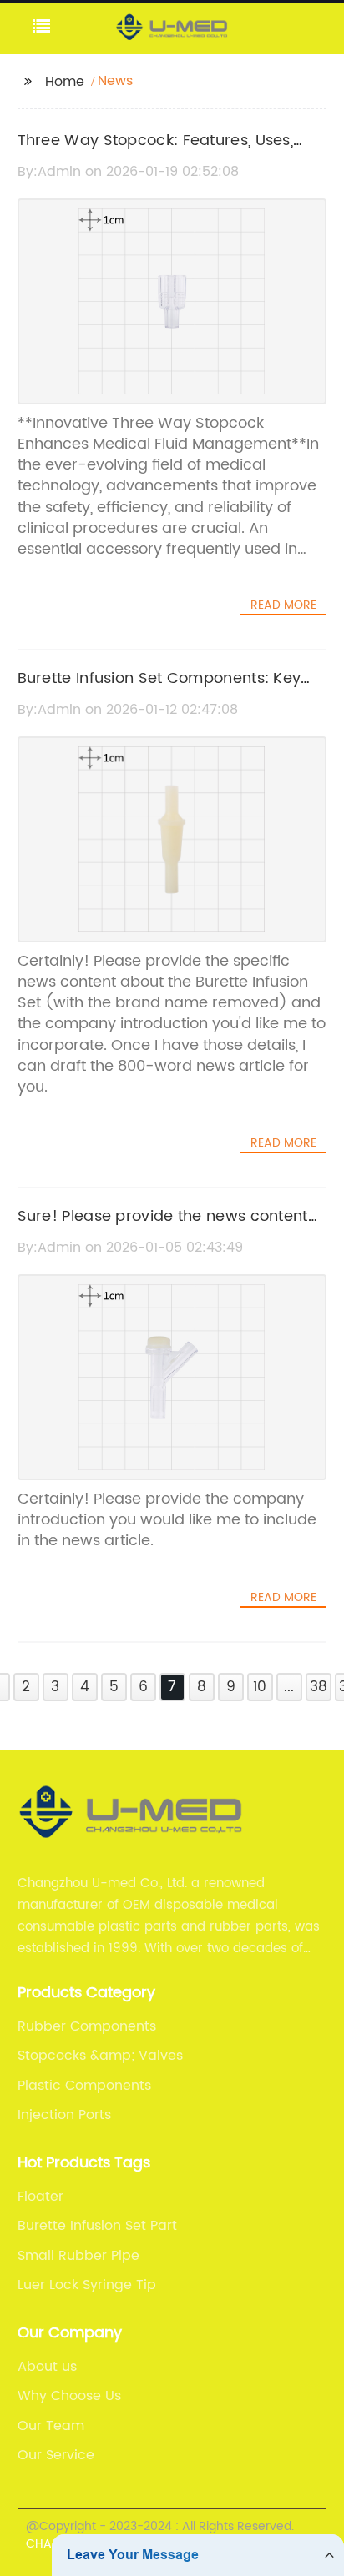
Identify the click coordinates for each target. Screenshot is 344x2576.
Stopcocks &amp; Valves (100, 2056)
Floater (40, 2197)
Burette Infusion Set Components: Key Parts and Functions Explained (159, 690)
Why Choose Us (69, 2396)
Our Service (56, 2455)
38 (319, 1687)
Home (65, 82)
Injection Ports (64, 2115)
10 (260, 1687)
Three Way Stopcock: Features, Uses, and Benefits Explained (156, 153)
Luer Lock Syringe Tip (87, 2285)
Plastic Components (84, 2086)
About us (47, 2367)
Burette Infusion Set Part (97, 2226)
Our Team (51, 2426)
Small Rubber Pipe (78, 2256)
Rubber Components (87, 2026)
